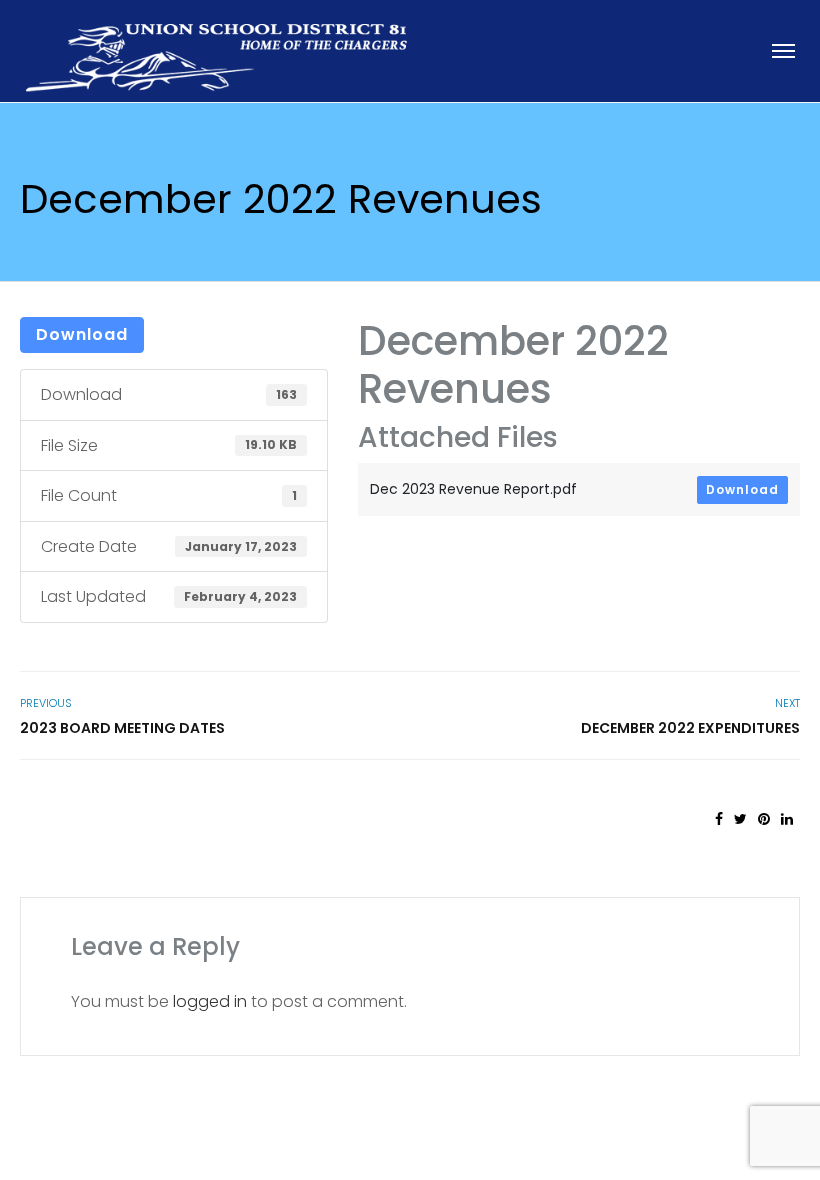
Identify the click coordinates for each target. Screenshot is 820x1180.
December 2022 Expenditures (690, 728)
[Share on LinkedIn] (787, 819)
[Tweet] (740, 819)
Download (82, 334)
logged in (210, 1001)
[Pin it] (764, 819)
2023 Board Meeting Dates (122, 728)
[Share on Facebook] (719, 819)
